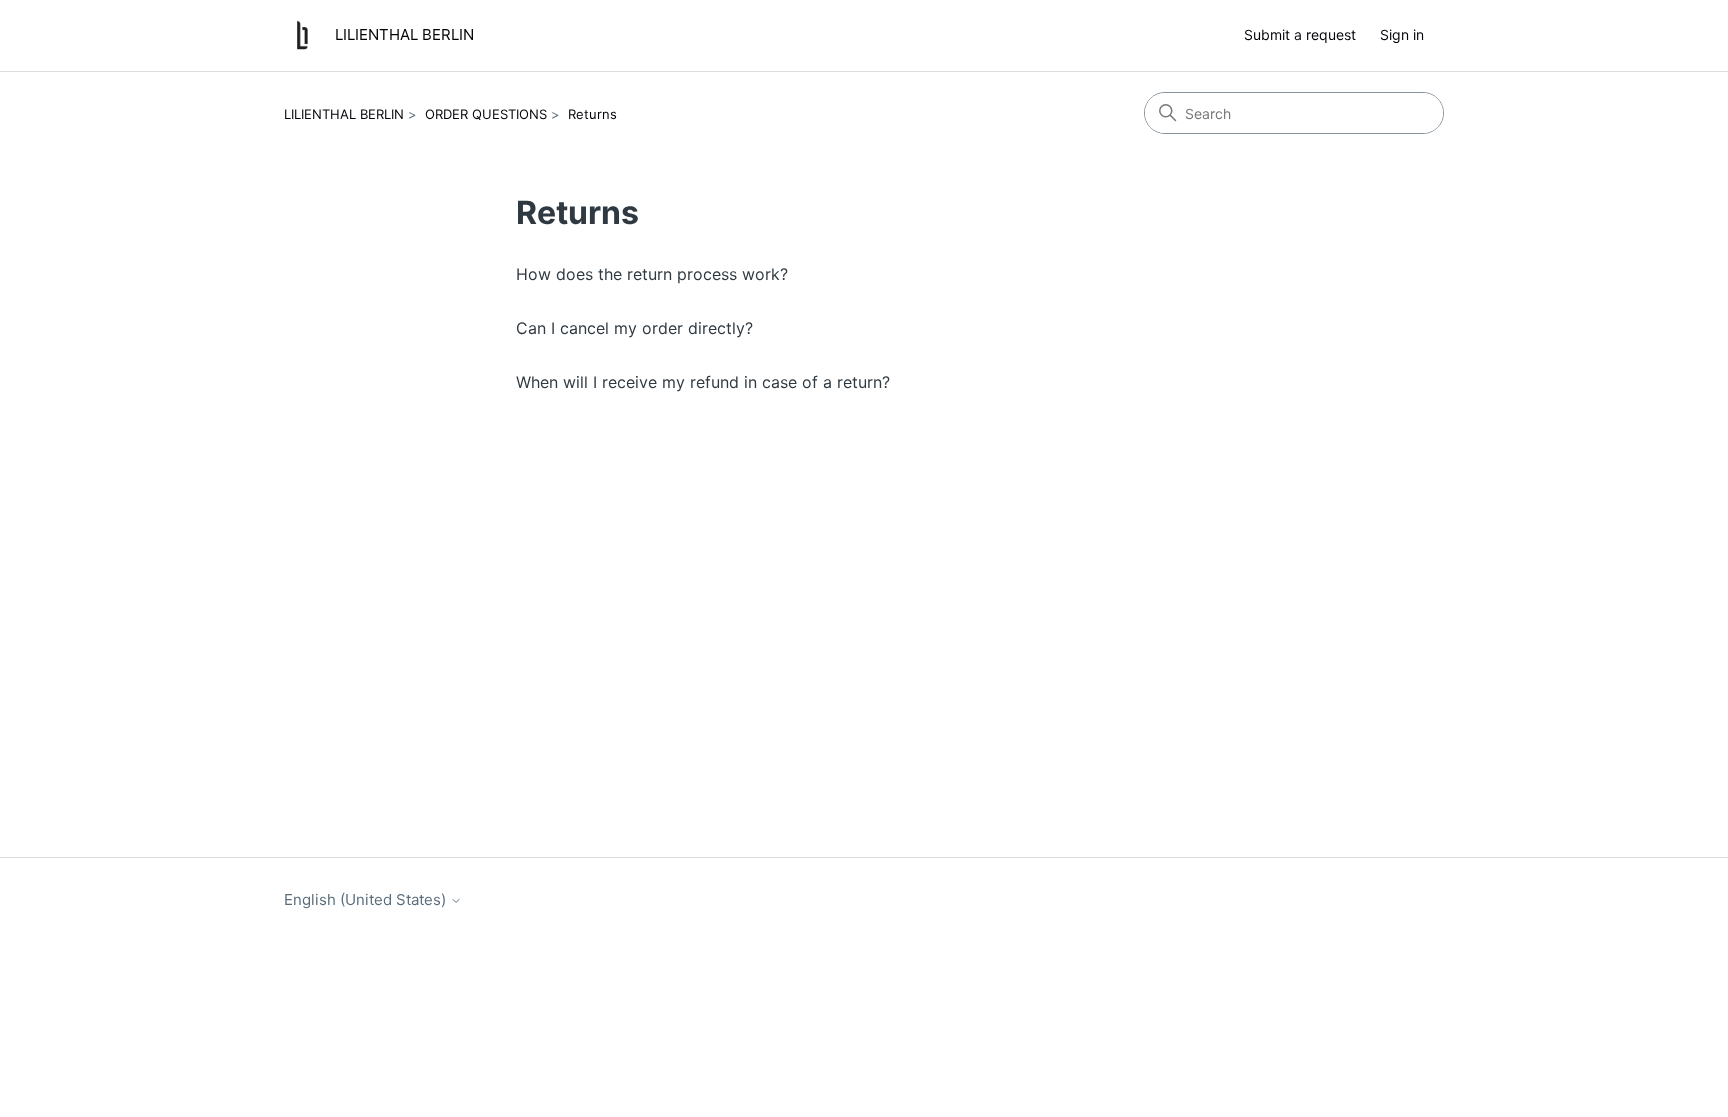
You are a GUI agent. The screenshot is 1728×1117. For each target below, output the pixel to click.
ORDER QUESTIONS (486, 114)
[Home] (302, 35)
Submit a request (1300, 34)
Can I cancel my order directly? (634, 328)
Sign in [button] (1402, 34)
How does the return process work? (652, 274)
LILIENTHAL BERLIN (344, 114)
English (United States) (367, 899)
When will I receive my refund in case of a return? (703, 382)
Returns (592, 114)
